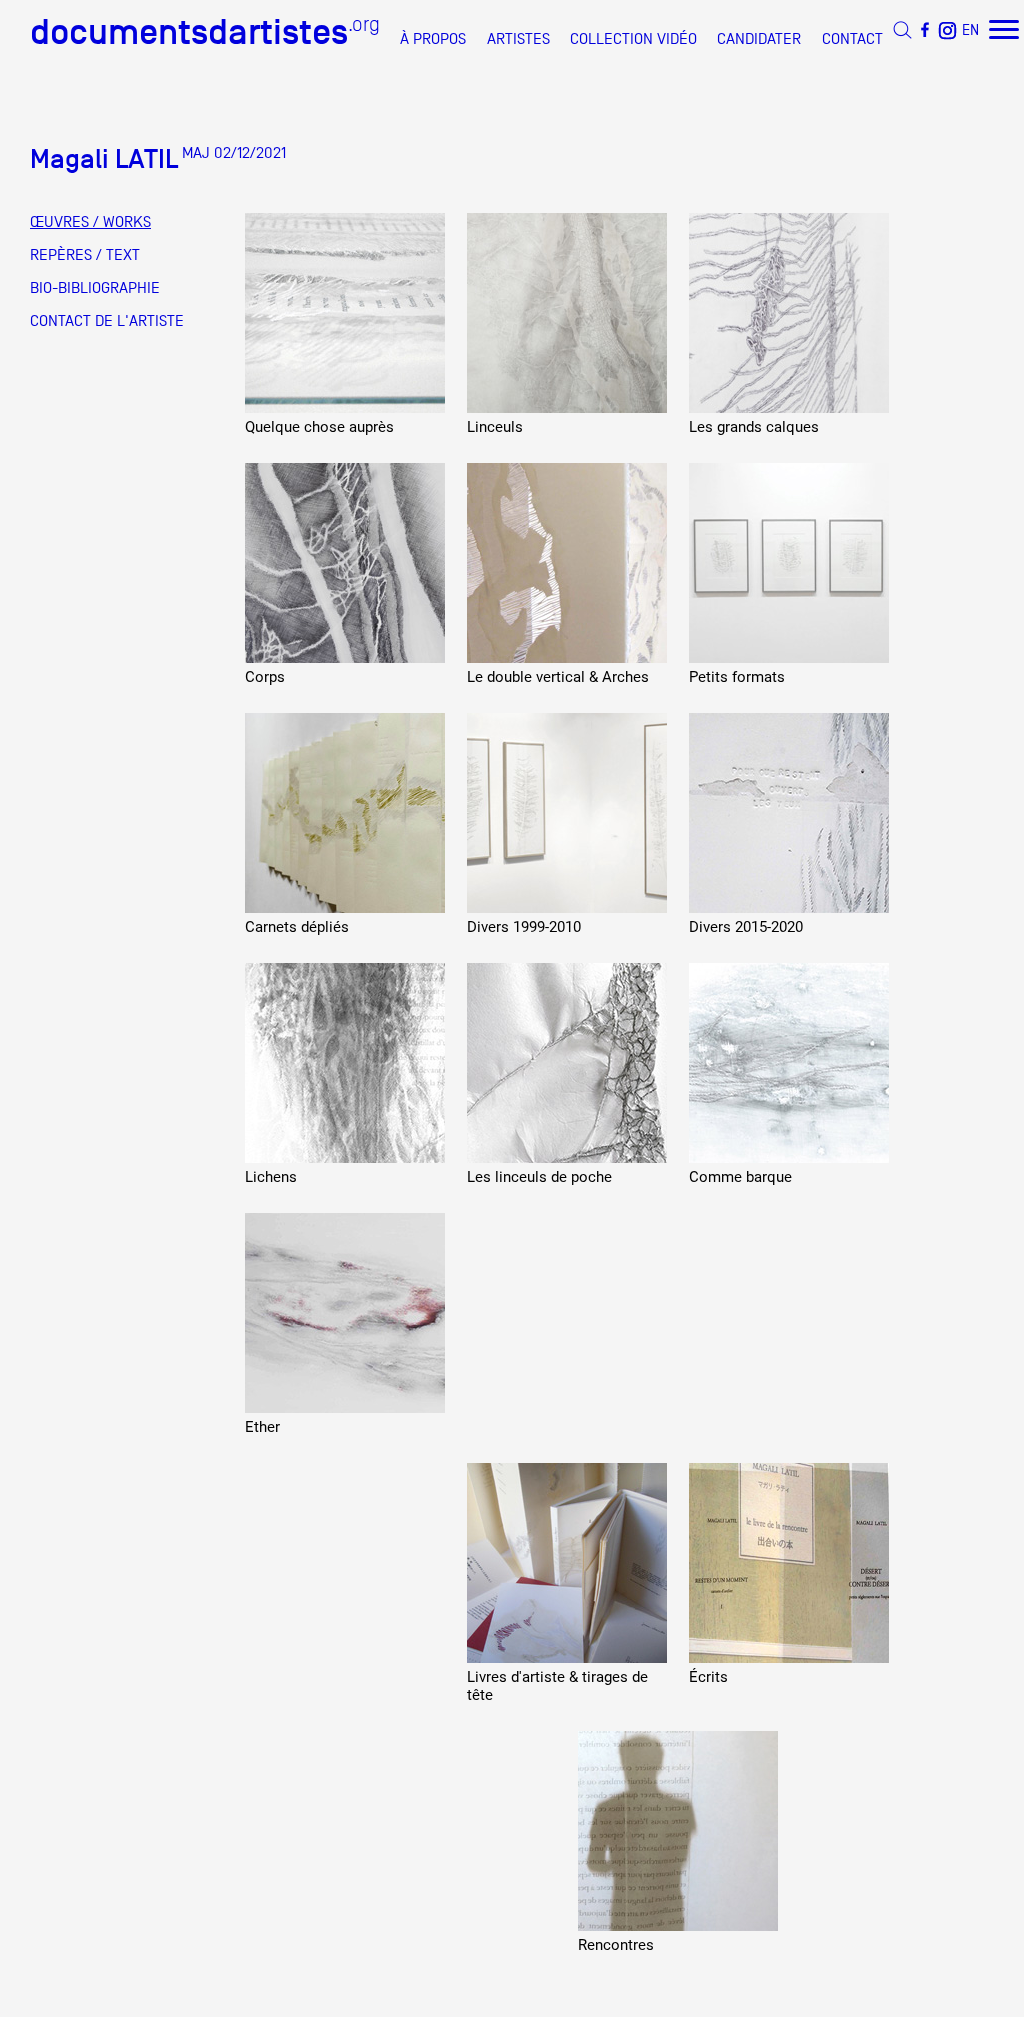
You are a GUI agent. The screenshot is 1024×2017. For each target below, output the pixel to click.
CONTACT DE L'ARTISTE (107, 321)
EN (970, 29)
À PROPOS (433, 39)
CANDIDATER (759, 39)
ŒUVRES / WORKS (90, 222)
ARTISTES (518, 39)
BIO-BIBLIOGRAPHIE (95, 288)
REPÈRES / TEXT (85, 255)
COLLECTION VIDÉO (633, 39)
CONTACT (852, 39)
